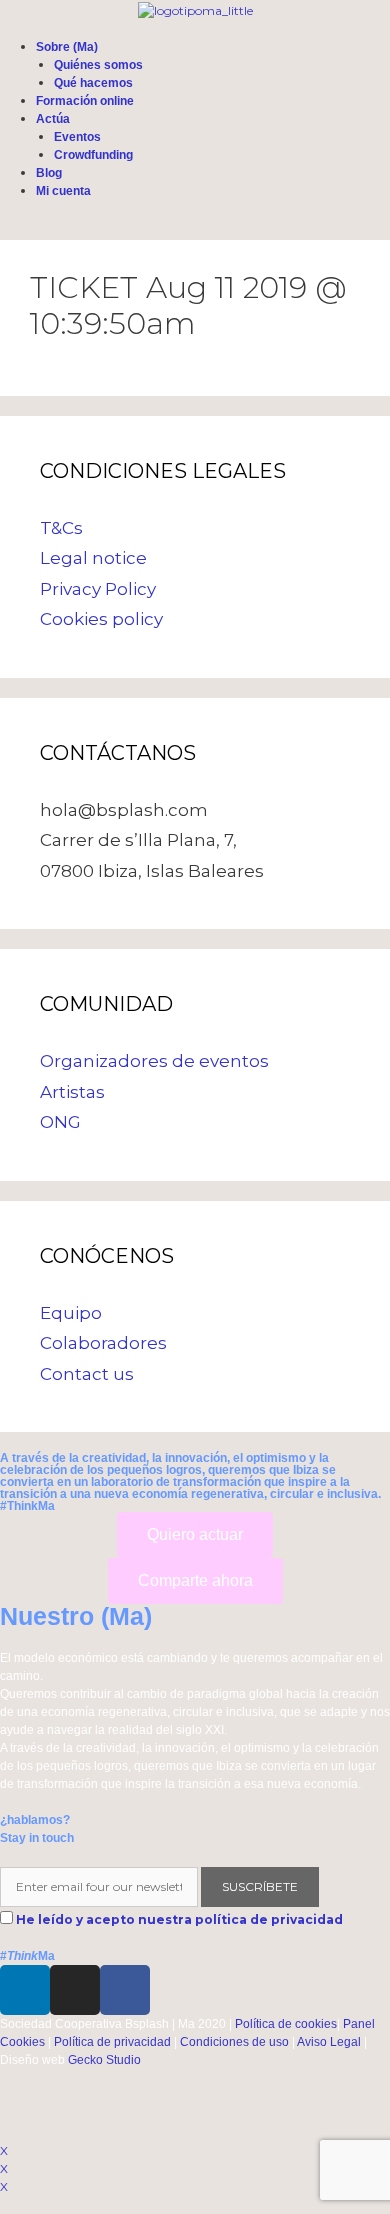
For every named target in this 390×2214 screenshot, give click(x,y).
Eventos (77, 137)
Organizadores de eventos (154, 1061)
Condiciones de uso (234, 2042)
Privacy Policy (98, 589)
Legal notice (93, 558)
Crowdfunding (93, 155)
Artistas (72, 1092)
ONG (60, 1122)
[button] (195, 1535)
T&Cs (61, 528)
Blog (49, 173)
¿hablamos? (35, 1820)
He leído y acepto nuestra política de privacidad (179, 1919)
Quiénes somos (98, 65)
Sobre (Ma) (67, 47)
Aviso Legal (329, 2042)
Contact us (87, 1374)
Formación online (85, 101)
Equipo (71, 1313)
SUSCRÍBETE (260, 1886)
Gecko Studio (104, 2060)
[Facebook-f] (125, 1990)
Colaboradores (103, 1343)
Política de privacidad (112, 2042)
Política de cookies (286, 2024)
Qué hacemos (93, 83)
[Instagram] (75, 1990)
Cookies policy (101, 619)
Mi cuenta (63, 191)
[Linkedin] (25, 1990)
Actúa (53, 119)
